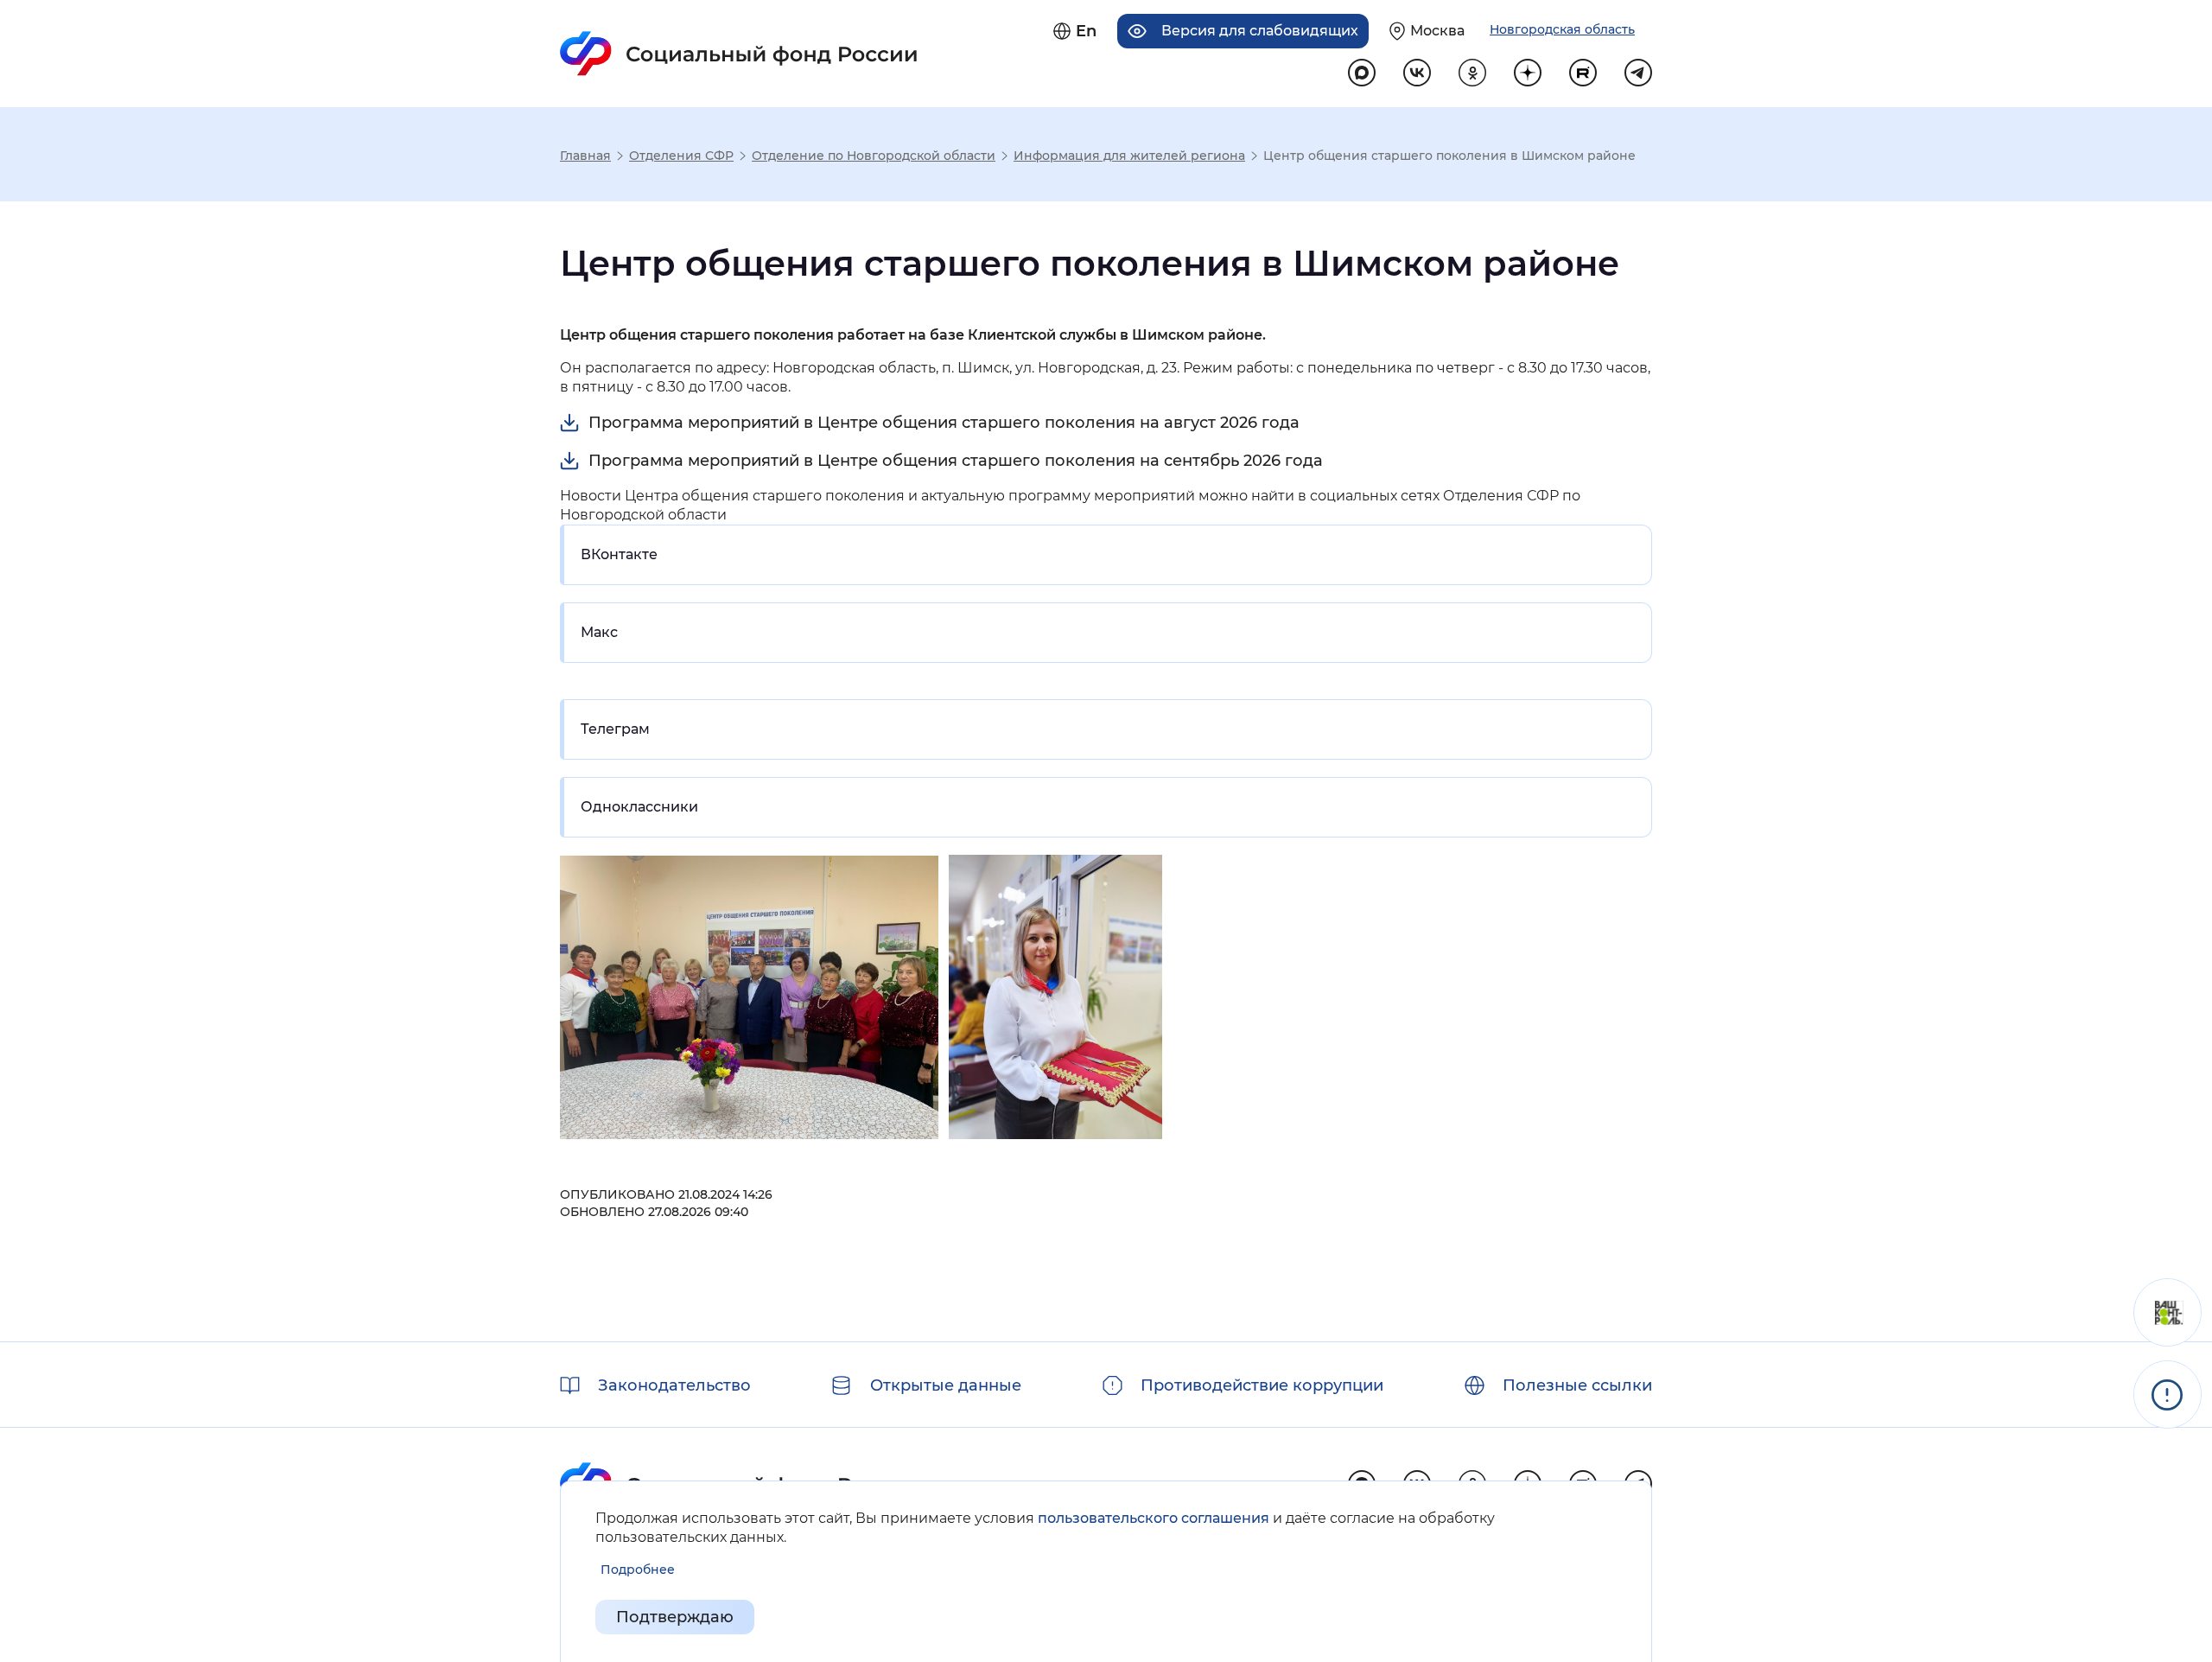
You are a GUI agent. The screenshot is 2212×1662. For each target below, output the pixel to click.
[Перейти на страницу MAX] (1362, 73)
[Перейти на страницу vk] (1417, 73)
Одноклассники (639, 807)
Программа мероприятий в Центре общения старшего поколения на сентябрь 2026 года (956, 461)
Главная (585, 156)
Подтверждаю (675, 1617)
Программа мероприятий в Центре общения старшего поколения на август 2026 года (944, 423)
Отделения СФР (681, 156)
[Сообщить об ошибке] (2168, 1395)
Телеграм (615, 729)
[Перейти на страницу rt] (1583, 73)
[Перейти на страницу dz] (1528, 73)
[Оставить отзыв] (2168, 1312)
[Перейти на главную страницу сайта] (739, 54)
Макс (599, 632)
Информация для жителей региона (1129, 156)
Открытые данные (946, 1385)
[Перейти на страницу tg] (1638, 73)
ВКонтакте (619, 554)
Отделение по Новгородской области (874, 156)
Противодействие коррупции (1262, 1385)
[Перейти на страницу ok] (1472, 73)
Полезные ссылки (1577, 1385)
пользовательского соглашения (1154, 1518)
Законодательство (674, 1385)
